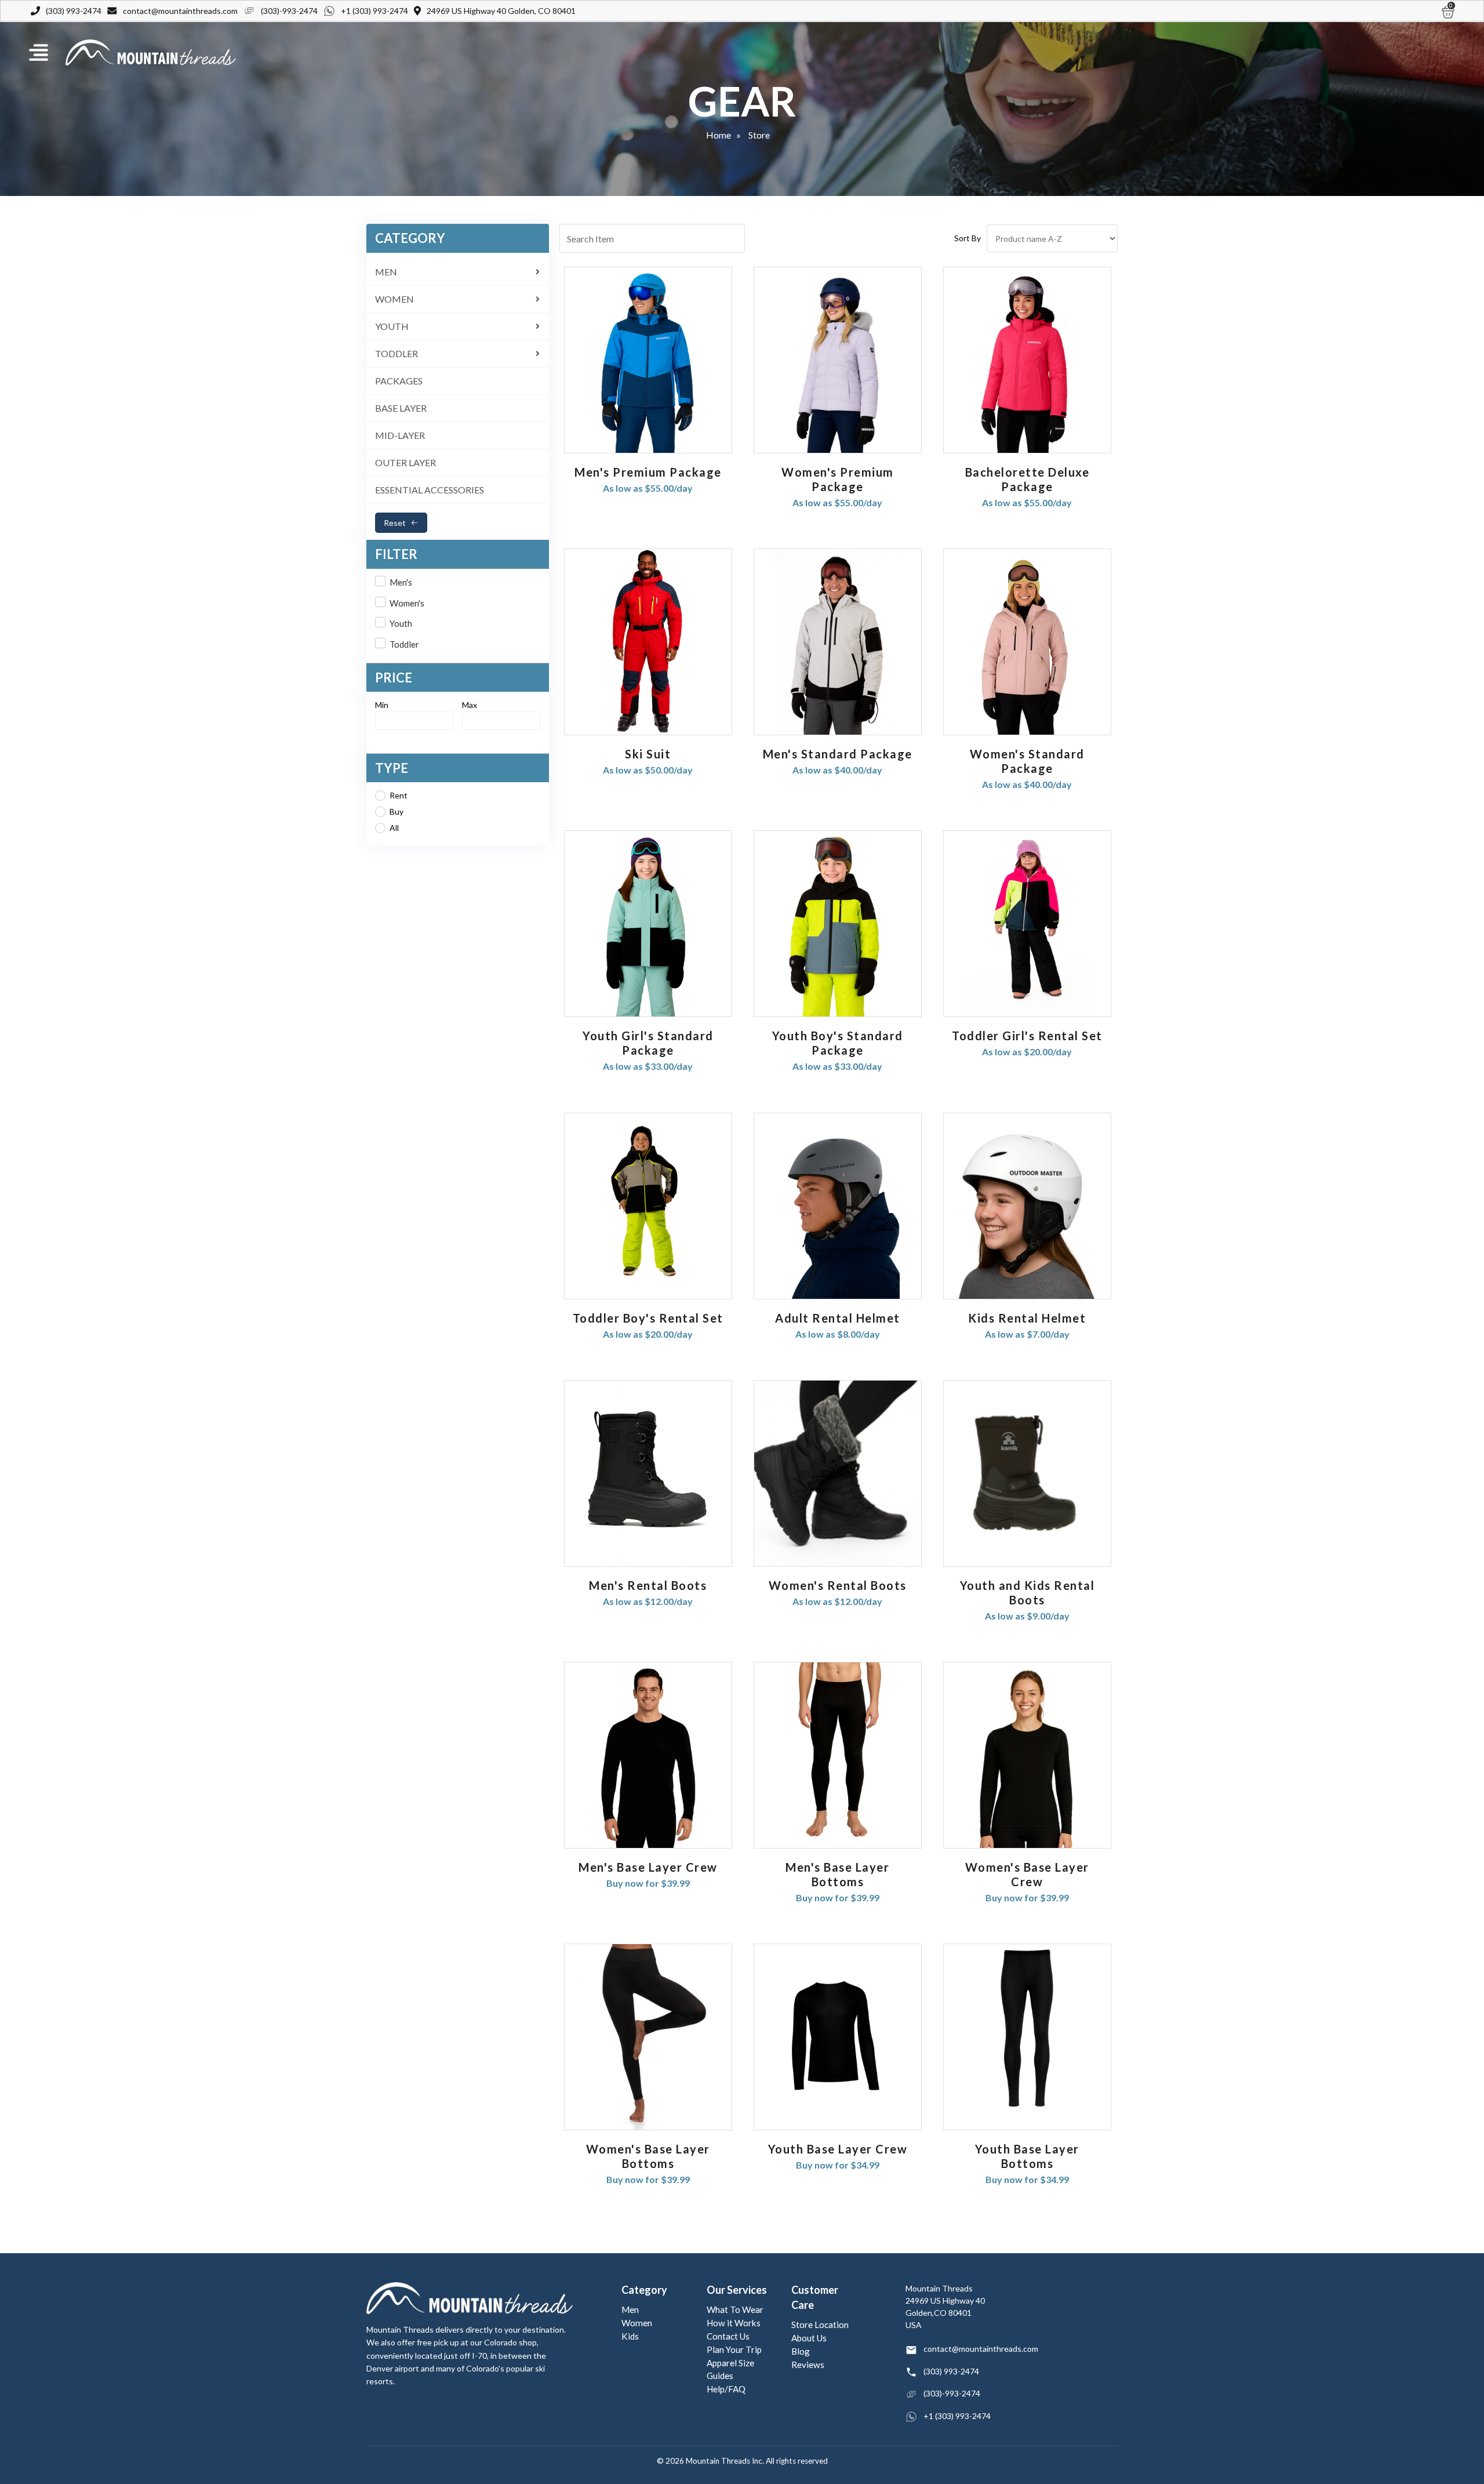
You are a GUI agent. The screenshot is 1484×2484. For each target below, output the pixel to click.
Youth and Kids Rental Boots (1027, 1593)
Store (759, 135)
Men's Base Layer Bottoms (837, 1874)
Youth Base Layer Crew (838, 2149)
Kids (630, 2336)
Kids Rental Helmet (1027, 1318)
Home (719, 135)
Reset (395, 523)
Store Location (820, 2325)
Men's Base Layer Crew (648, 1867)
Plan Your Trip (734, 2349)
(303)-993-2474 (289, 11)
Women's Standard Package (1027, 761)
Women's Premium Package (838, 479)
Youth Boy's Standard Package (838, 1043)
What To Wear (735, 2309)
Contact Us (728, 2336)
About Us (809, 2338)
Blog (801, 2351)
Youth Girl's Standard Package (648, 1043)
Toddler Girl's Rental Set (1027, 1036)
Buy (397, 811)
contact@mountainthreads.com (180, 11)
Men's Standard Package (838, 754)
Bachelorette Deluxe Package (1027, 479)
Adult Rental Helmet (838, 1318)
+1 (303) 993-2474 (374, 11)
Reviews (808, 2365)
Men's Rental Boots (648, 1585)
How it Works (734, 2323)
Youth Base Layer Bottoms (1027, 2156)
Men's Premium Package (648, 472)
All (394, 828)
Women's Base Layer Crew (1027, 1874)
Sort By (967, 238)
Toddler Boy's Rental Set (648, 1318)
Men (630, 2309)
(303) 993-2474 (74, 11)
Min (382, 705)
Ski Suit (648, 754)
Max (470, 705)
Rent (399, 795)
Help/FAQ (726, 2389)
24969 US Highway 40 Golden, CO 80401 (501, 11)
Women (637, 2323)
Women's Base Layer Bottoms (648, 2156)
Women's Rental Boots (838, 1585)
